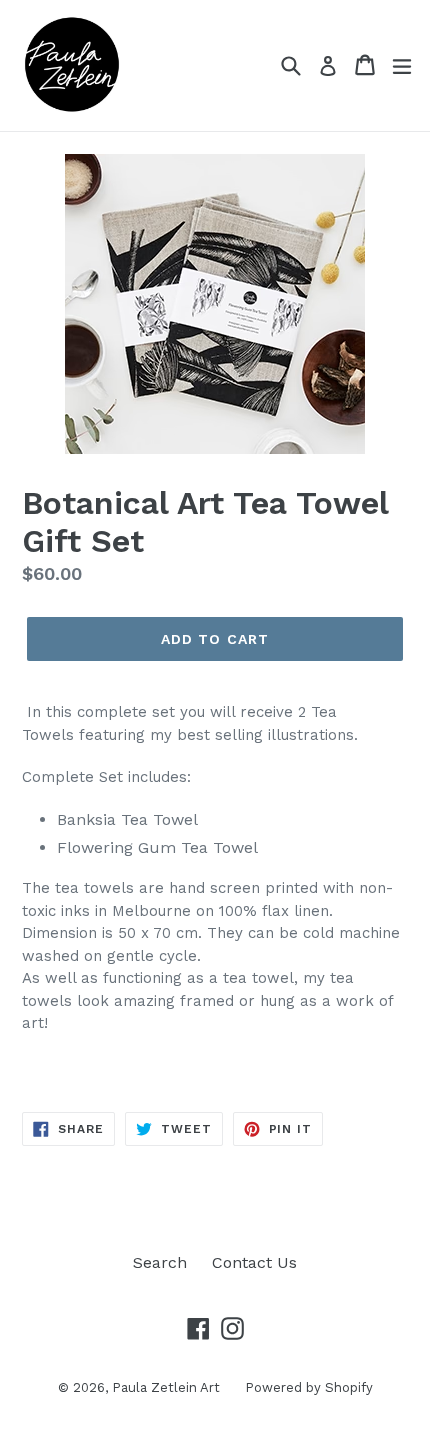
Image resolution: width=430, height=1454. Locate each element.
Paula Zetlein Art (166, 1387)
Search (160, 1262)
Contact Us (254, 1262)
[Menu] (402, 65)
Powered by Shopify (309, 1387)
